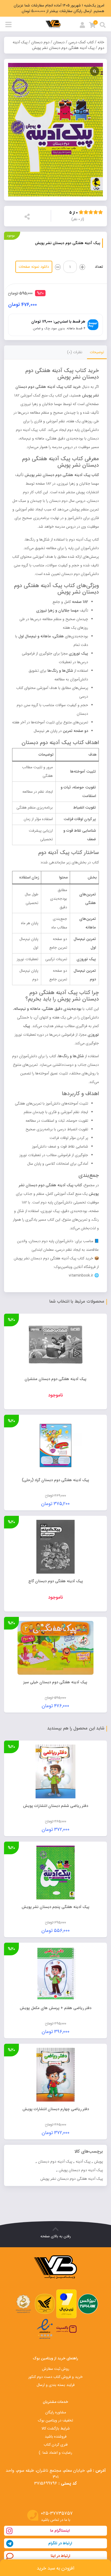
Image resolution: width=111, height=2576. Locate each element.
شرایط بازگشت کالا (56, 2428)
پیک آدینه (83, 2161)
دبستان (59, 42)
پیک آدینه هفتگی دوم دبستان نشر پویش (72, 2179)
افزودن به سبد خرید (55, 2568)
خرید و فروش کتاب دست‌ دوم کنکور (55, 2377)
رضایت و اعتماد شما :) (55, 2453)
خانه (101, 42)
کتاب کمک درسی (81, 42)
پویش (98, 2161)
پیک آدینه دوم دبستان (55, 2161)
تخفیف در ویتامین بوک (55, 2420)
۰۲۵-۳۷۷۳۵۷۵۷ (57, 2514)
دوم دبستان (40, 42)
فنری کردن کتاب (56, 2445)
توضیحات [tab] (97, 352)
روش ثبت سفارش (56, 2369)
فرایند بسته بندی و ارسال (56, 2385)
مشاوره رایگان (56, 2412)
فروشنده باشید (56, 2436)
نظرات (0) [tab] (75, 352)
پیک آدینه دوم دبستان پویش (81, 2170)
